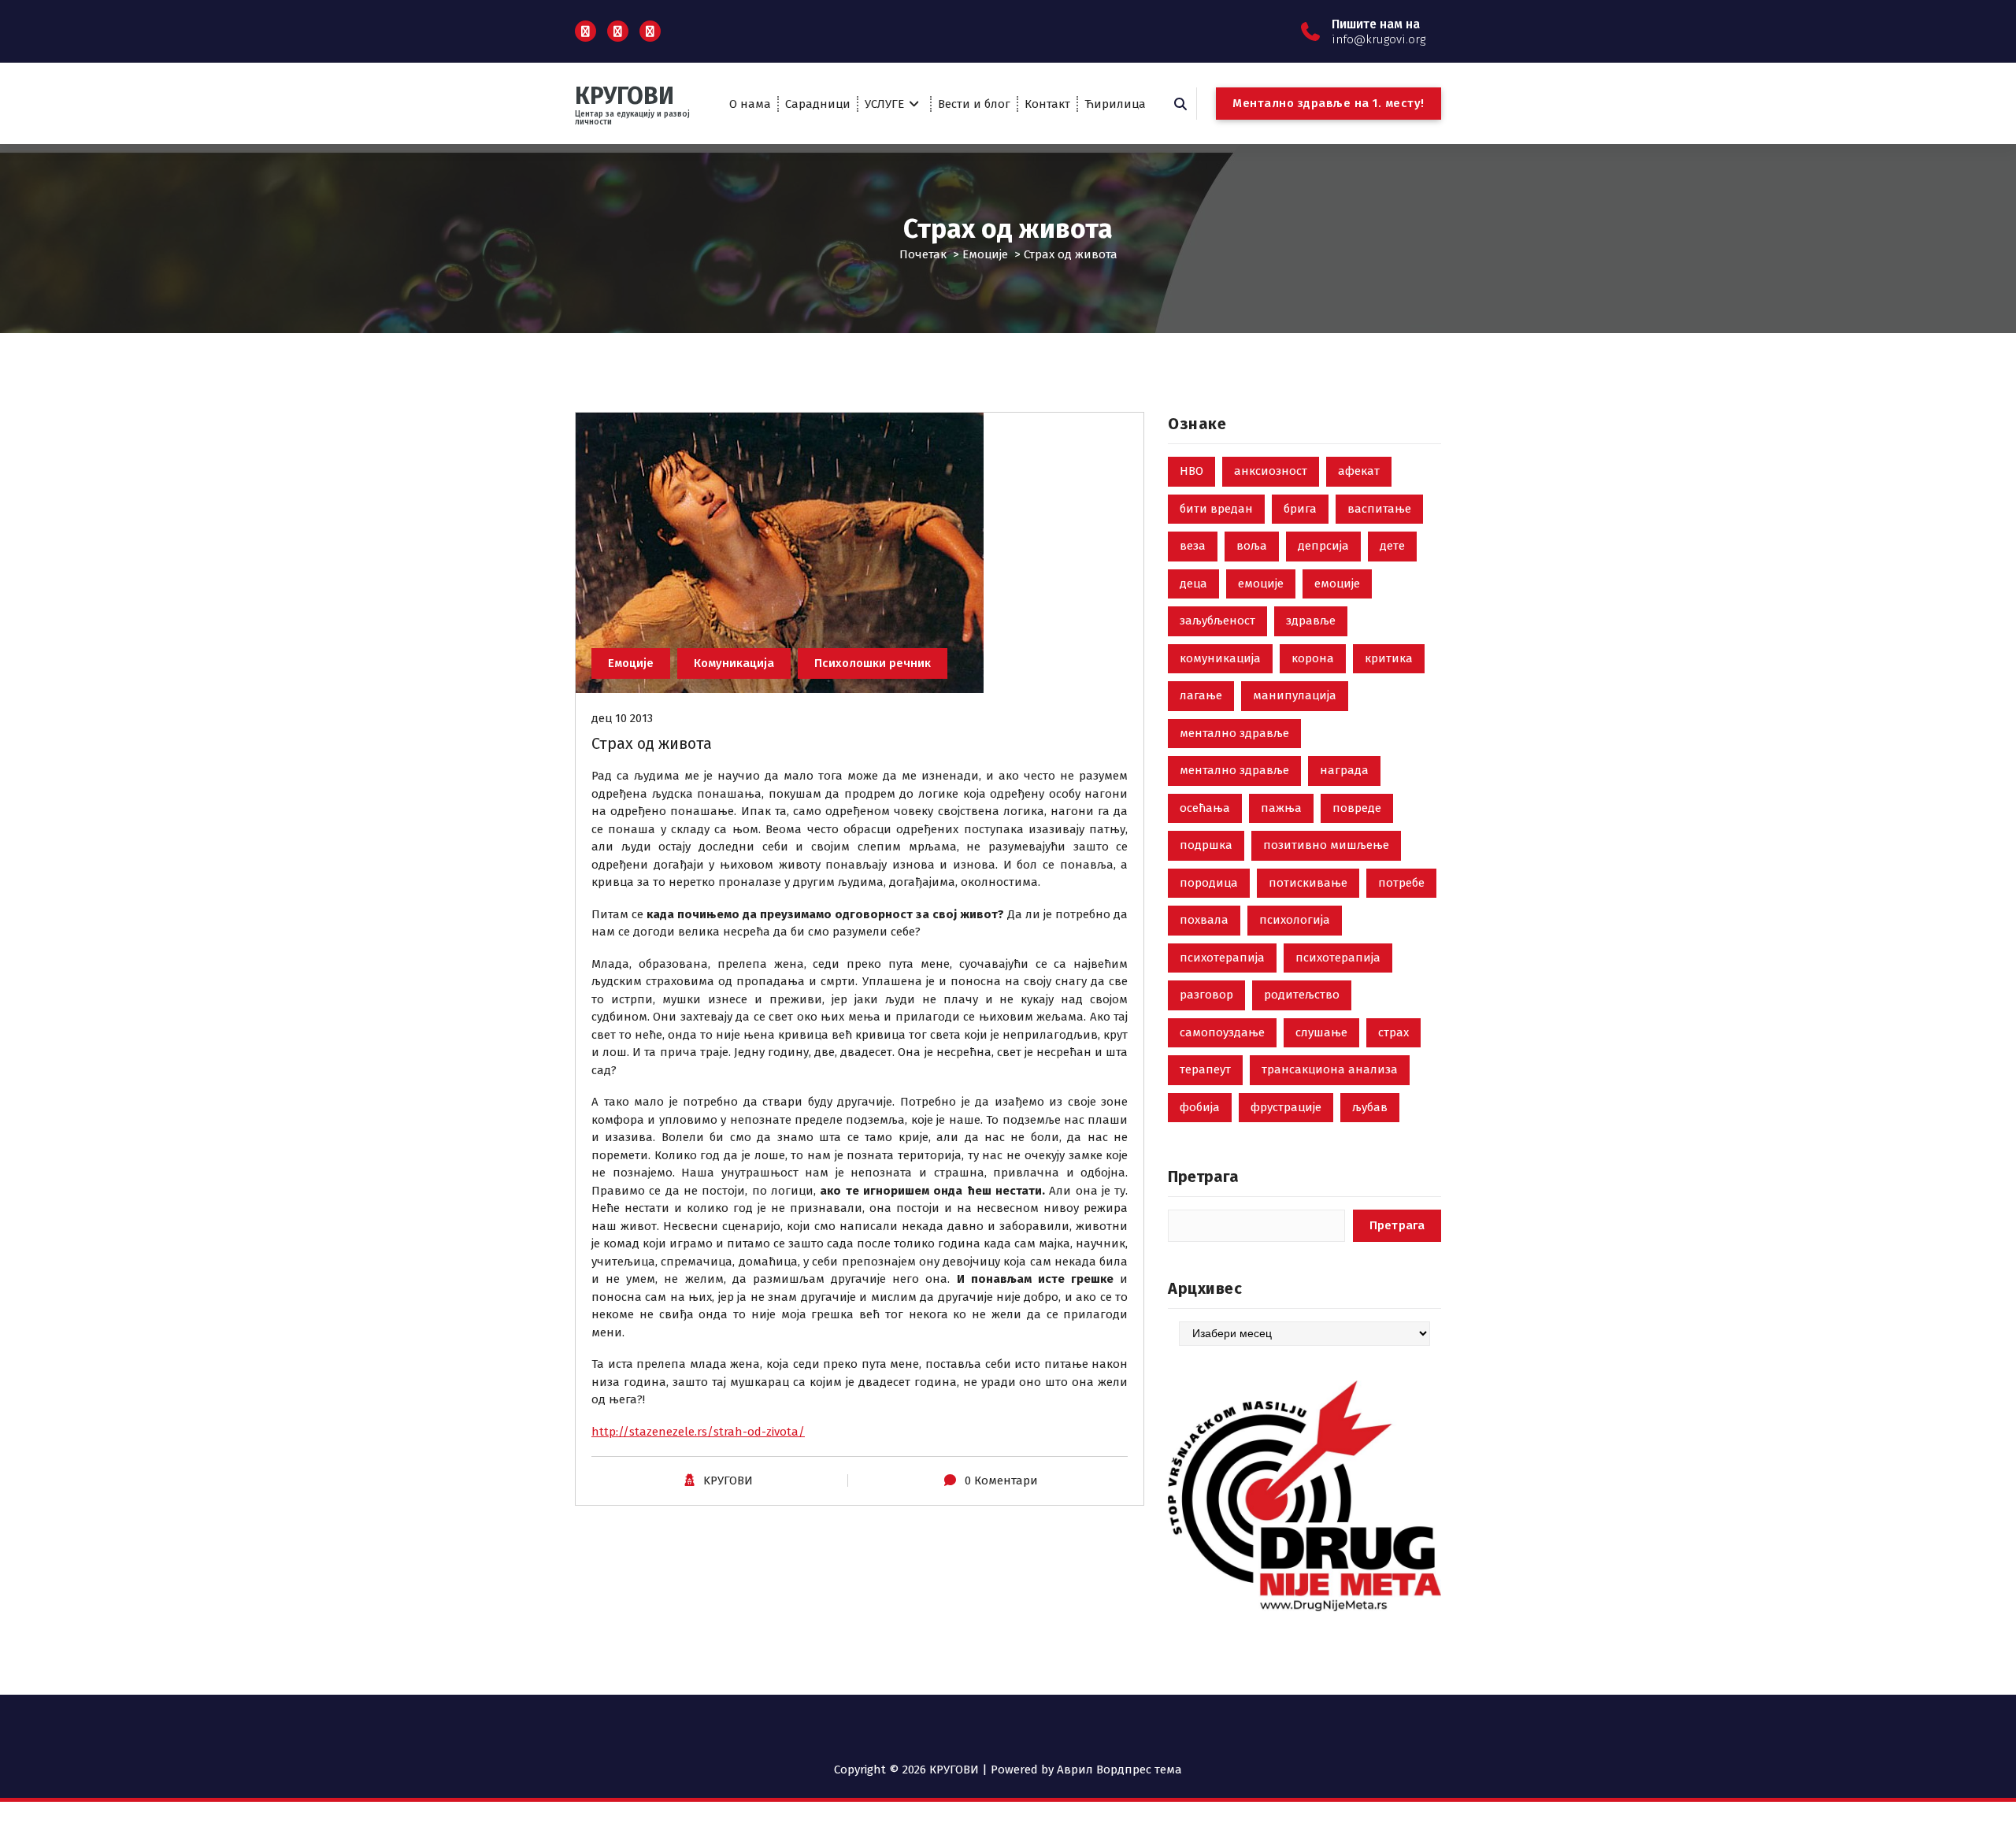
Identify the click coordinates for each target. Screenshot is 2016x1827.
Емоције (985, 254)
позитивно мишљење (1326, 845)
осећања (1205, 808)
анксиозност (1271, 471)
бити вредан (1216, 509)
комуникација (1220, 658)
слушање (1321, 1032)
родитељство (1302, 995)
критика (1389, 658)
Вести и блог (974, 104)
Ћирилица (1115, 104)
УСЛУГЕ (884, 104)
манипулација (1295, 695)
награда (1344, 770)
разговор (1206, 995)
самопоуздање (1222, 1032)
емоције (1261, 584)
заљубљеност (1217, 621)
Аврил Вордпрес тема (1119, 1770)
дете (1392, 546)
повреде (1357, 808)
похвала (1204, 920)
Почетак (923, 254)
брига (1300, 509)
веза (1193, 546)
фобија (1200, 1107)
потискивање (1308, 883)
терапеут (1205, 1069)
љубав (1370, 1107)
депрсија (1323, 546)
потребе (1401, 883)
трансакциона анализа (1330, 1069)
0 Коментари (1001, 1480)
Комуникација (734, 663)
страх (1393, 1032)
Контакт (1047, 104)
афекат (1359, 471)
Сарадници (818, 104)
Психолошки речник (873, 663)
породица (1209, 883)
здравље (1311, 621)
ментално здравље (1234, 733)
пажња (1281, 808)
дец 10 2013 (622, 718)
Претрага (1203, 1177)
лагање (1201, 695)
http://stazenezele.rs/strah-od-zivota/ (698, 1432)
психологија (1295, 920)
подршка (1206, 845)
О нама (750, 104)
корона (1313, 658)
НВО (1191, 471)
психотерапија (1222, 958)
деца (1193, 584)
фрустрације (1286, 1107)
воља (1252, 546)
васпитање (1379, 509)
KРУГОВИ (728, 1480)
